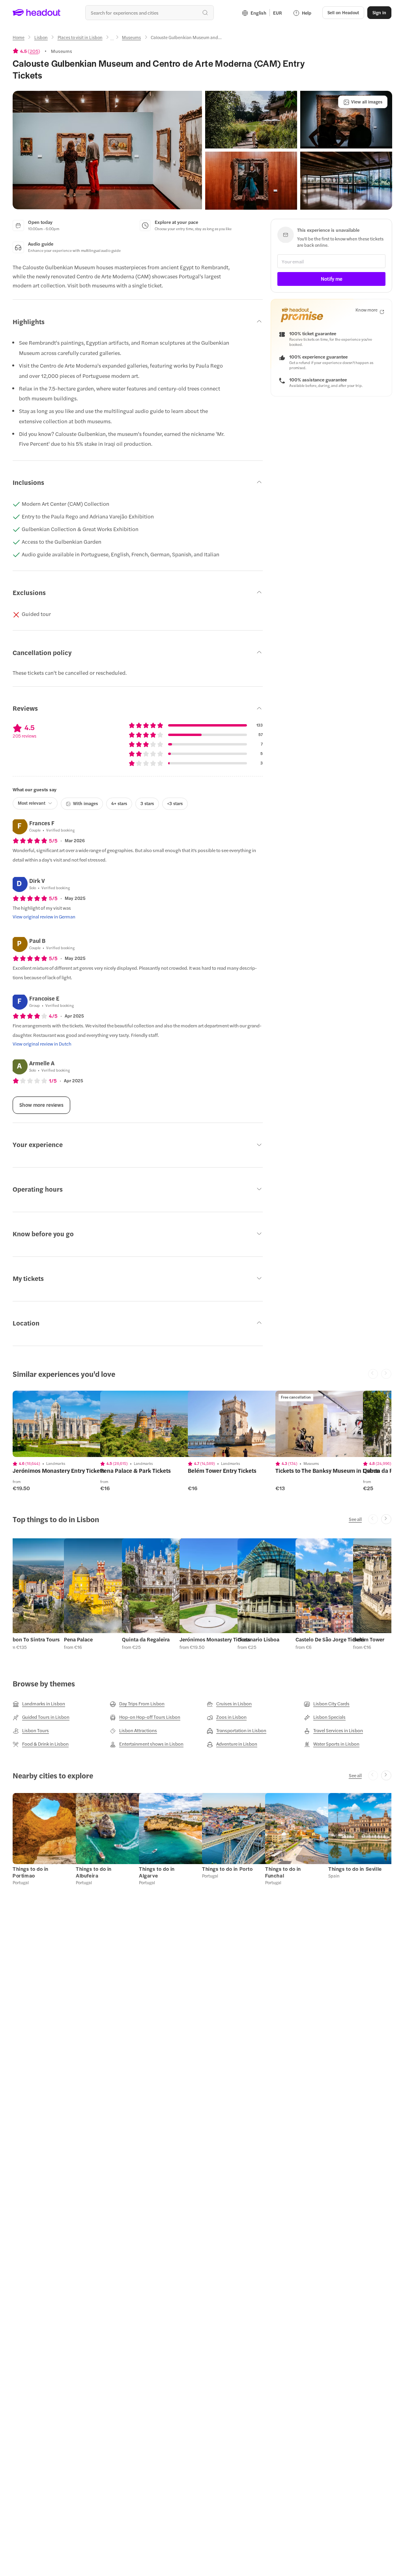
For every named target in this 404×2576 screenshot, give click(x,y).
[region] (68, 1424)
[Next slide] (386, 1519)
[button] (107, 150)
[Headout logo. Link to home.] (37, 13)
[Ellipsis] (112, 40)
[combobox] (150, 13)
